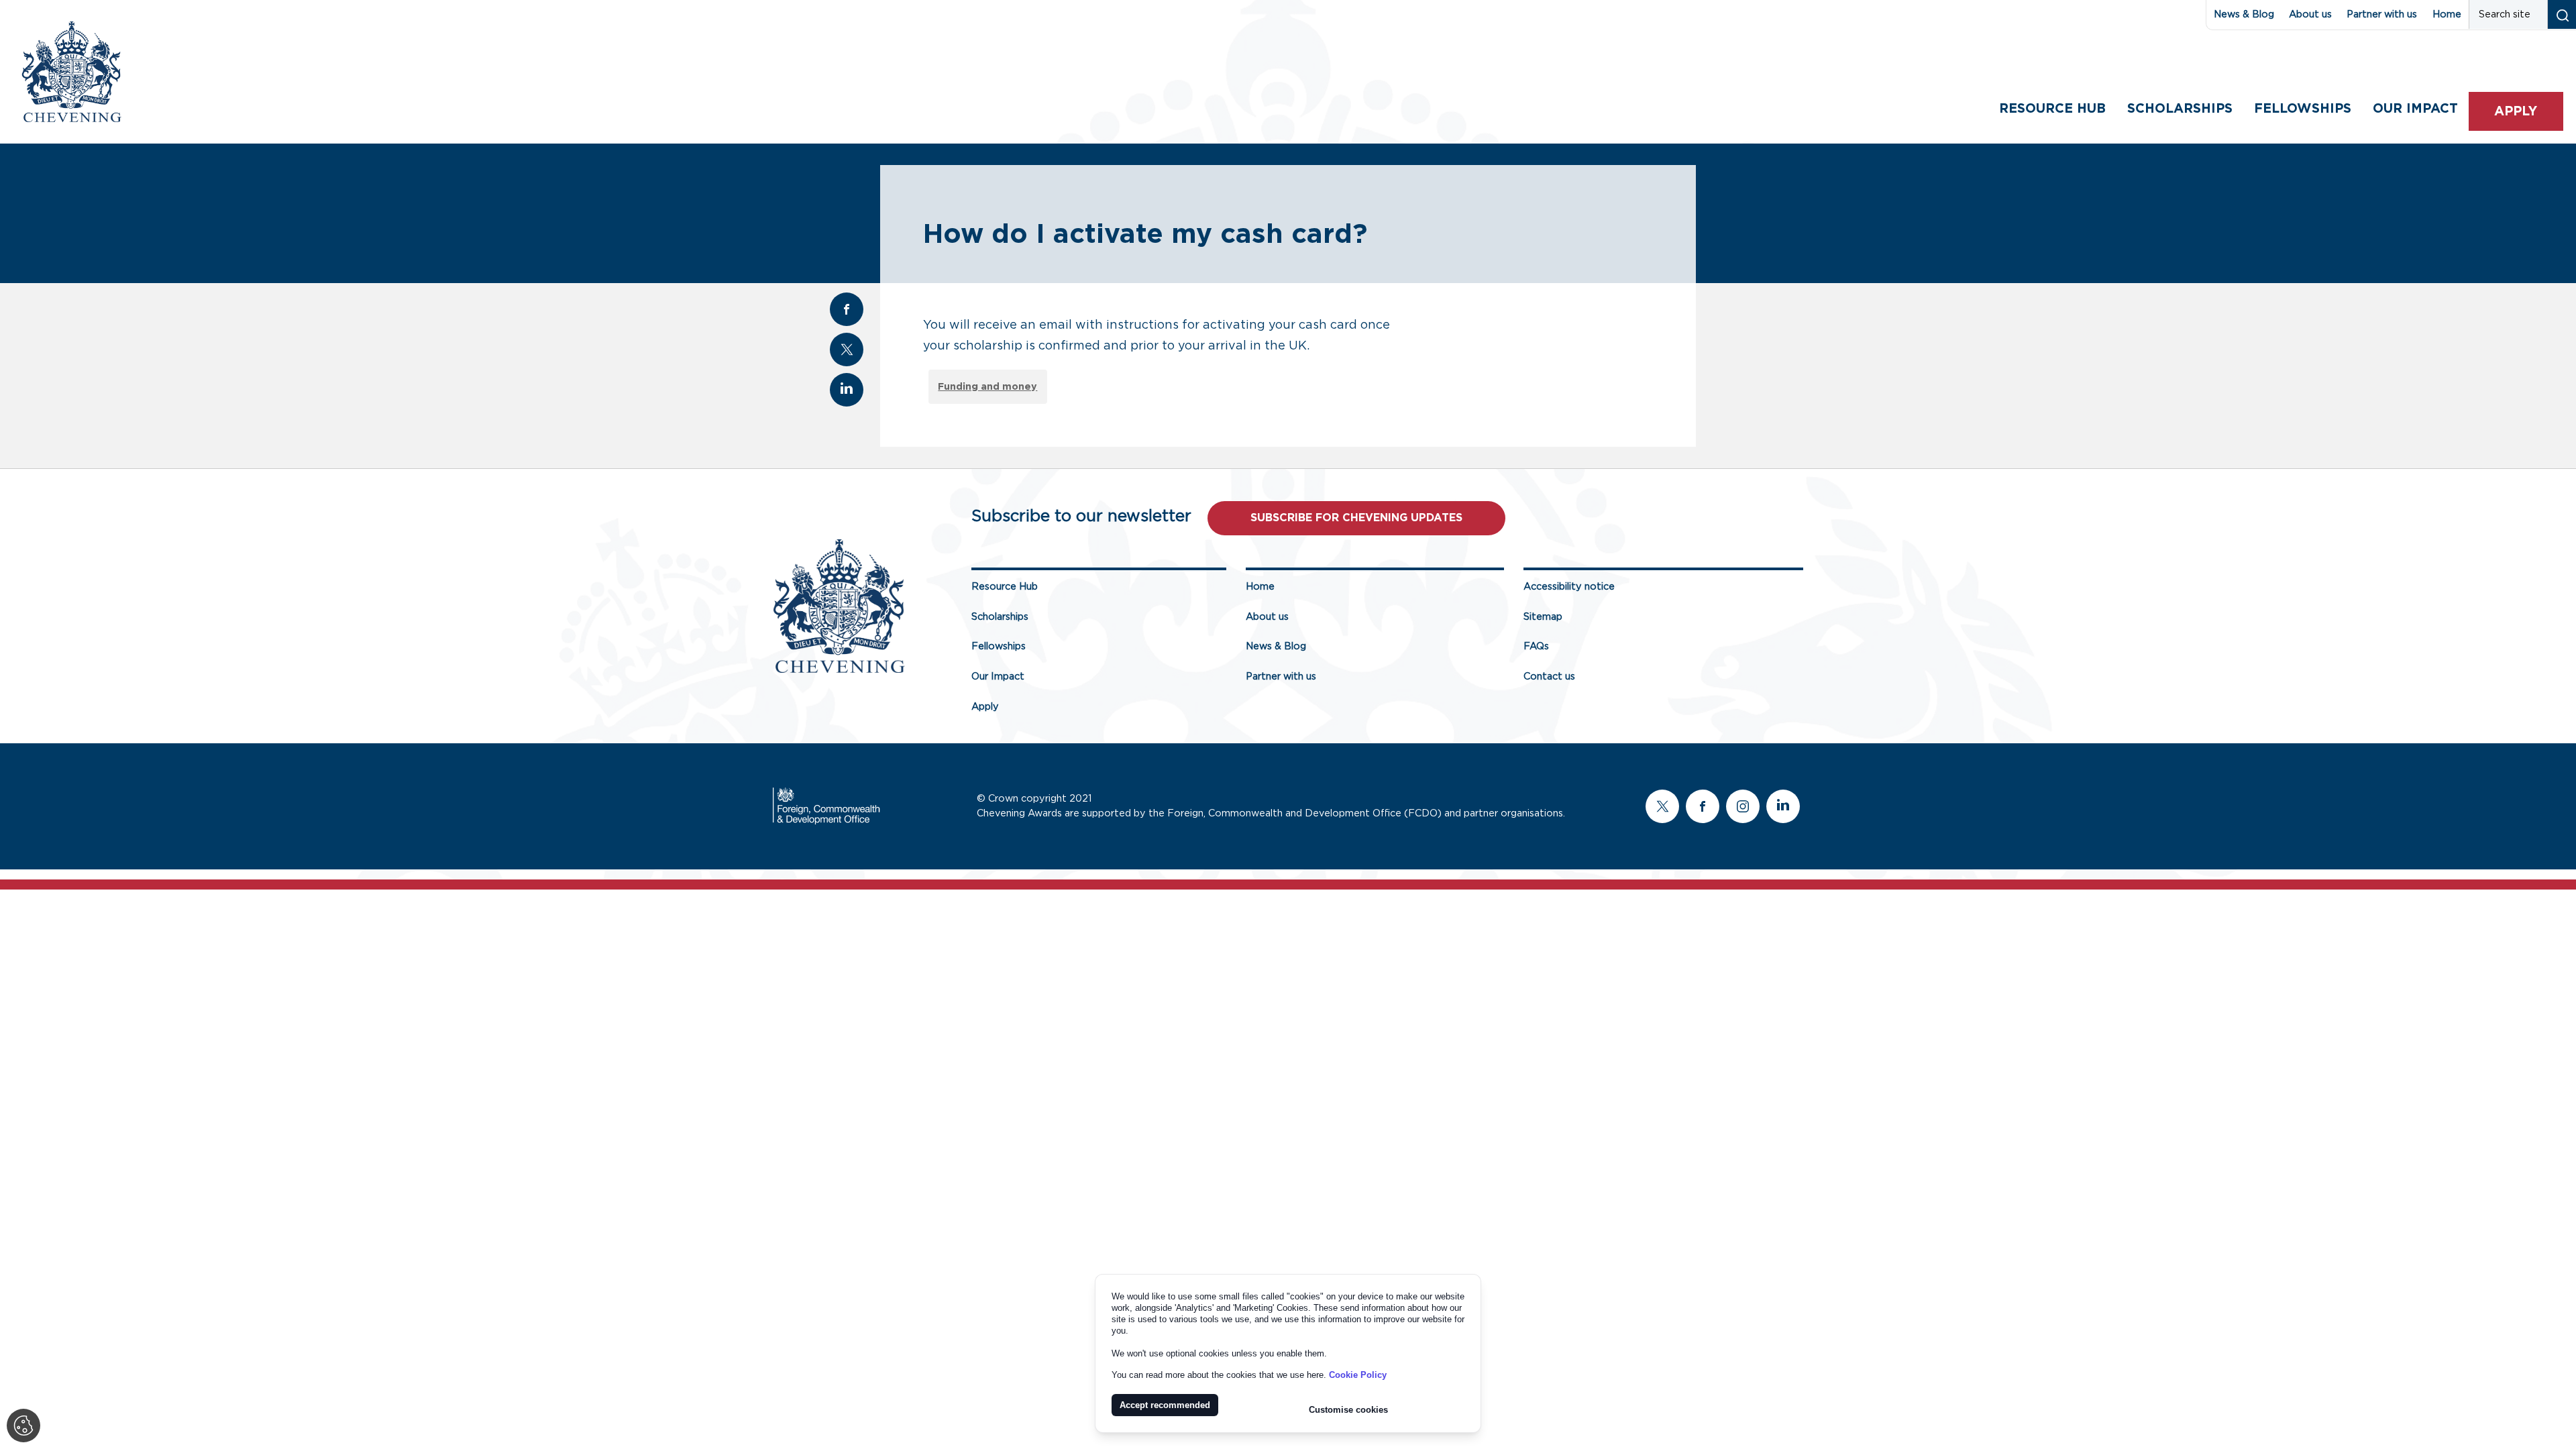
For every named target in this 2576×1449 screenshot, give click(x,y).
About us (2310, 14)
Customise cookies (1348, 1410)
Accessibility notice (1569, 587)
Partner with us (2382, 14)
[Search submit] (2562, 14)
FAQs (1536, 646)
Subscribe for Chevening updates (1356, 518)
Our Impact (998, 677)
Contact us (1549, 677)
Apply (2516, 112)
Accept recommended (1165, 1405)
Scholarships (2180, 109)
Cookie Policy (1358, 1375)
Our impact (2415, 109)
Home (2447, 14)
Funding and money (987, 387)
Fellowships (2303, 109)
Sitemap (1543, 617)
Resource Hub (2052, 109)
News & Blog (2244, 14)
